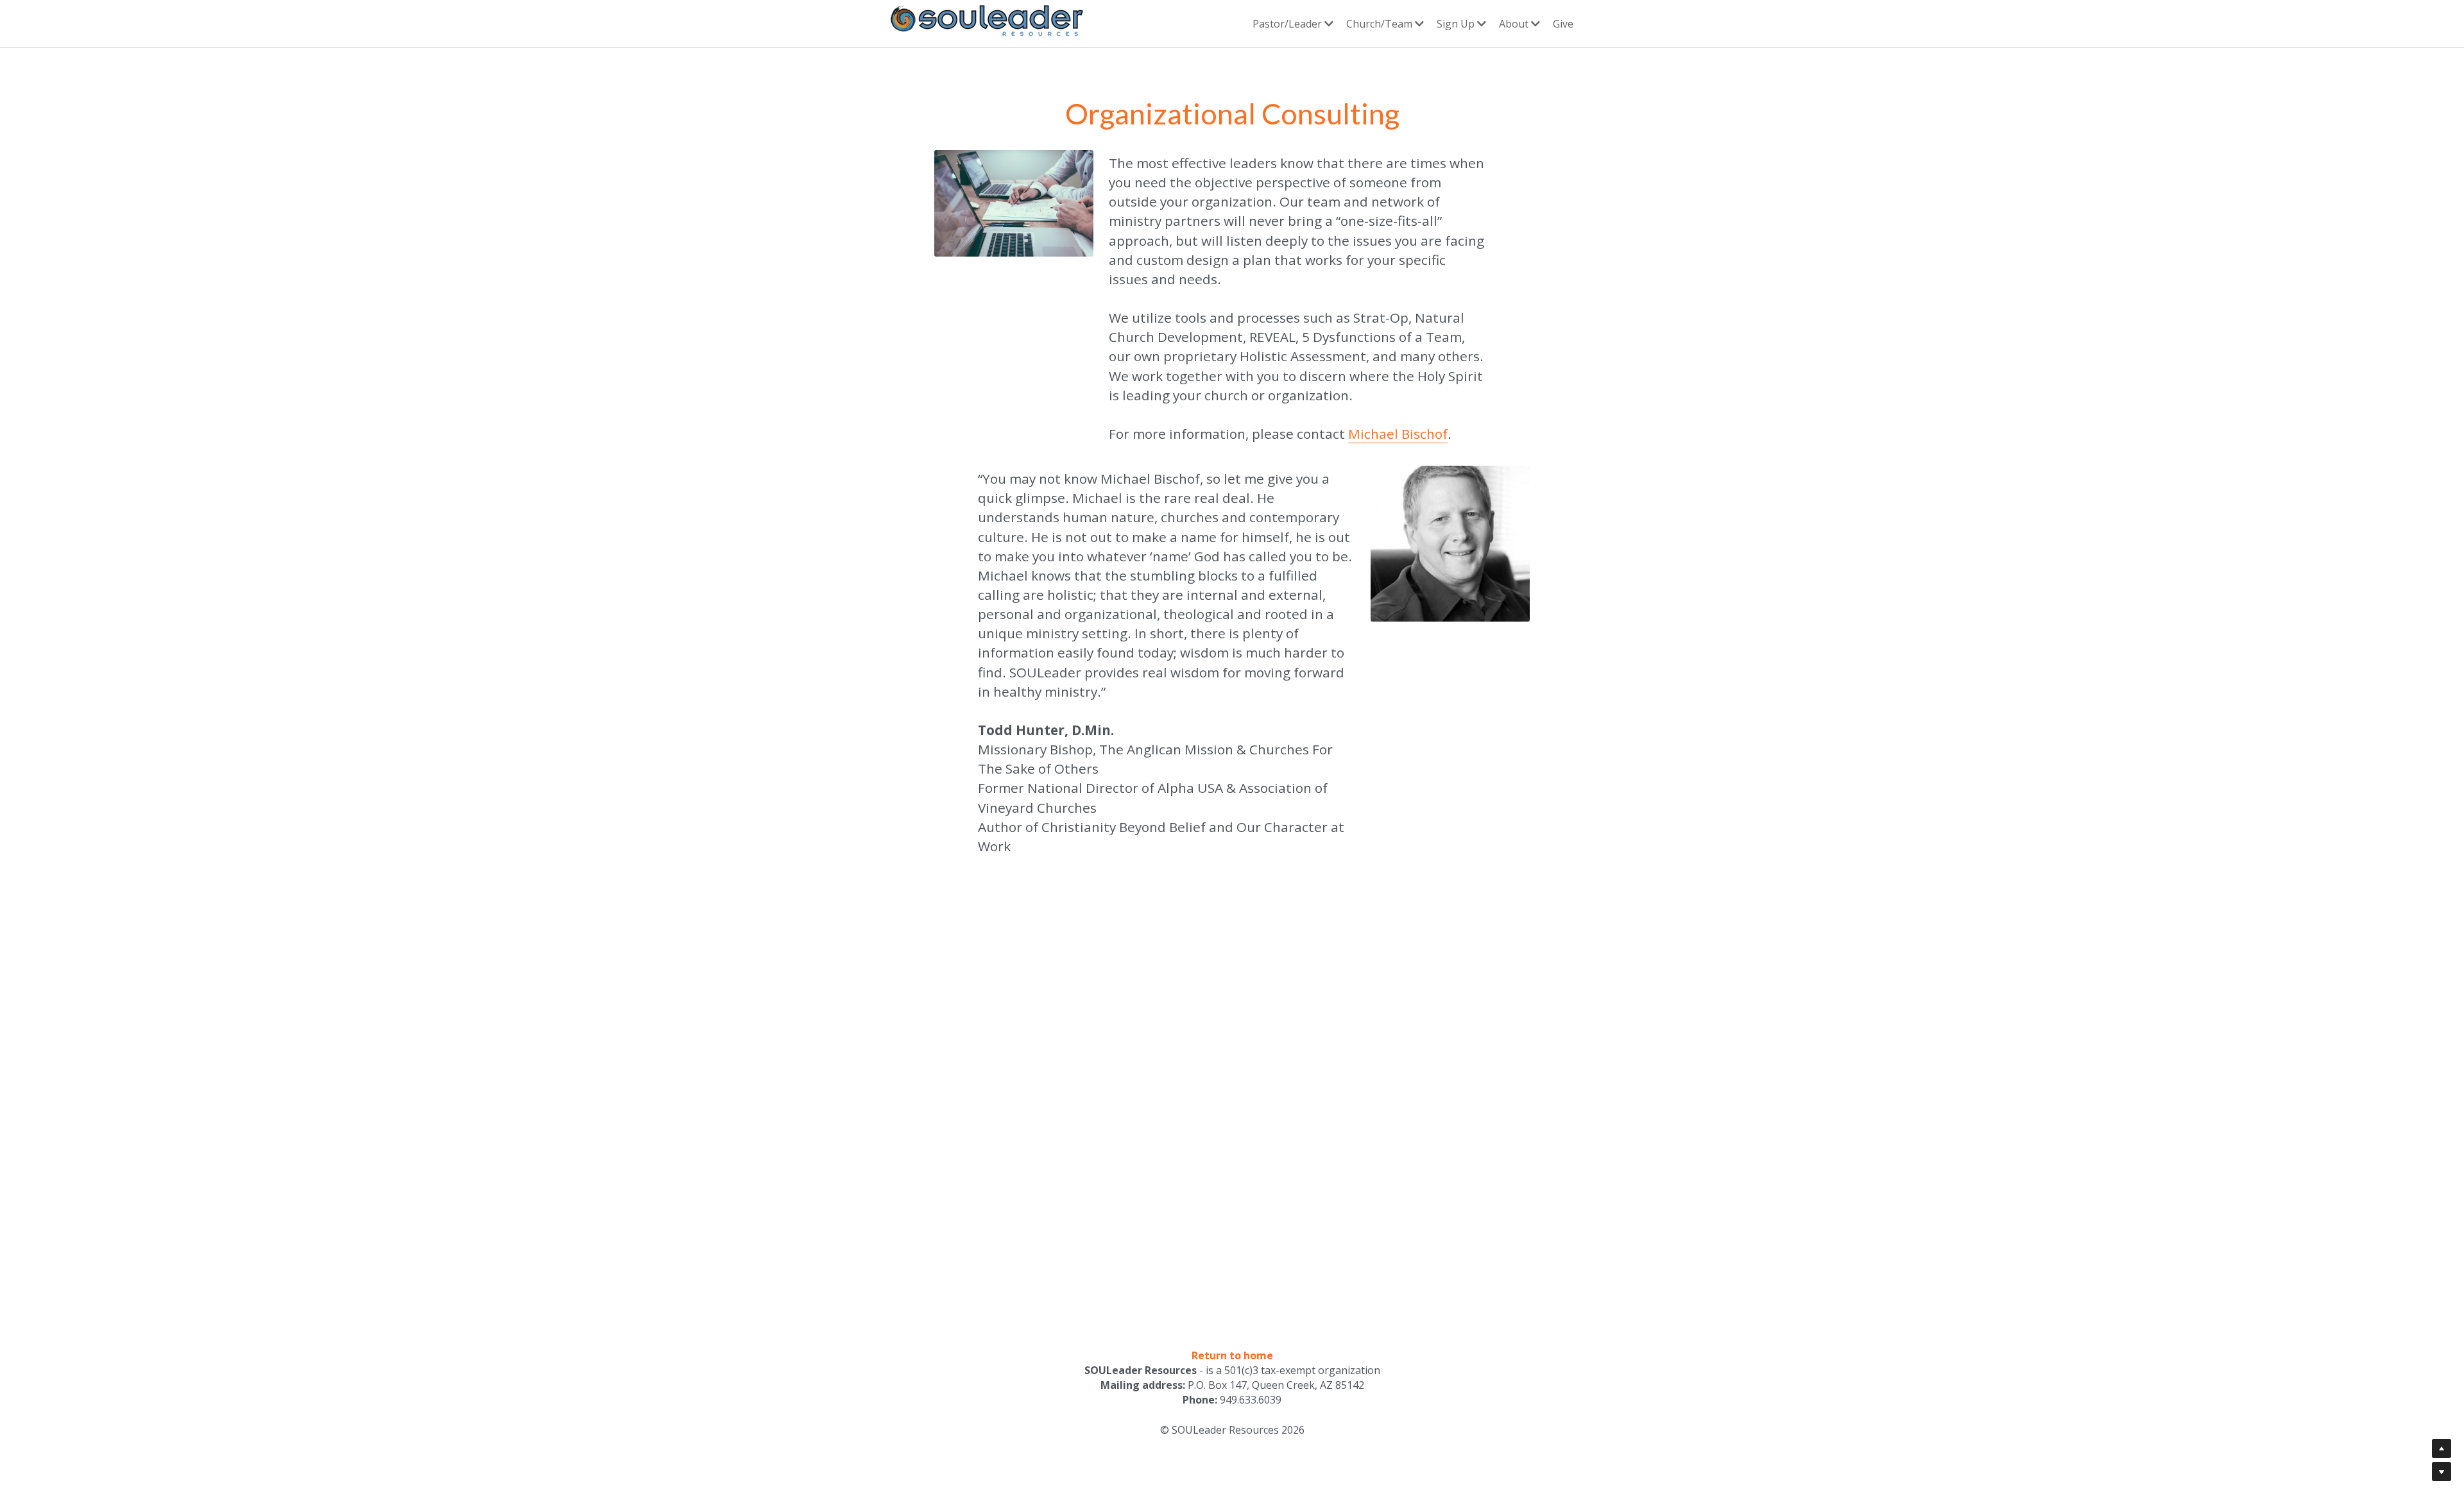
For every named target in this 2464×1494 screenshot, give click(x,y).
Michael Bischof (1398, 436)
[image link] (987, 22)
